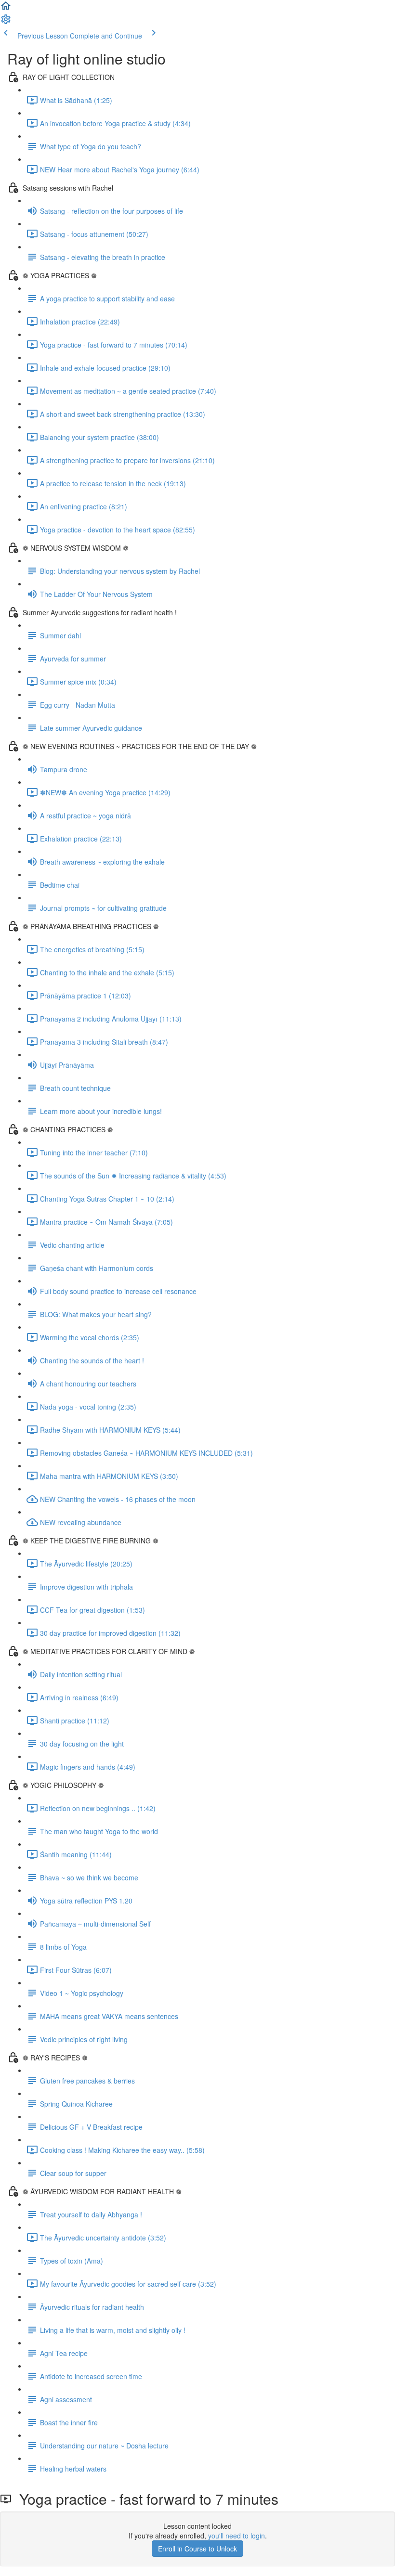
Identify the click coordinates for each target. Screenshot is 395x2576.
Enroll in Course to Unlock (197, 2549)
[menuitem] (6, 22)
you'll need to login (237, 2536)
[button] (6, 9)
